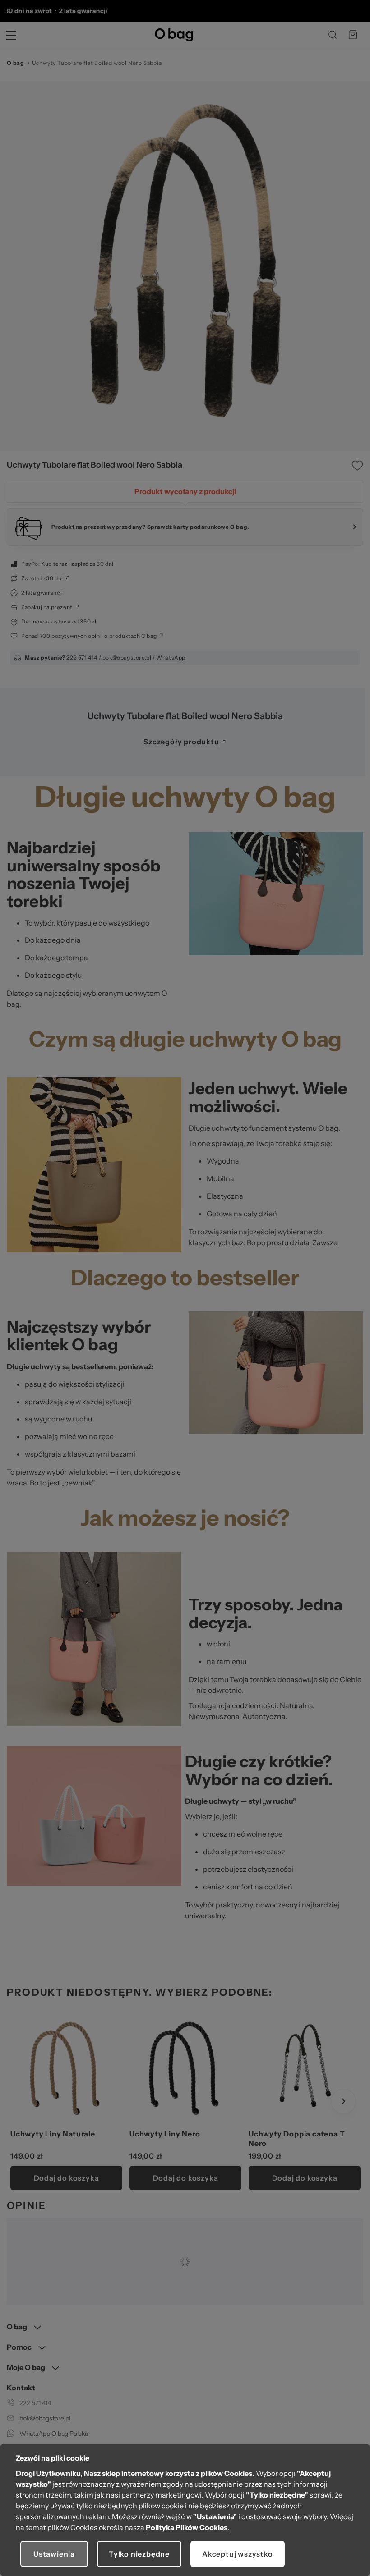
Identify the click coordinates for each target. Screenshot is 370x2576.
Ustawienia (54, 2554)
